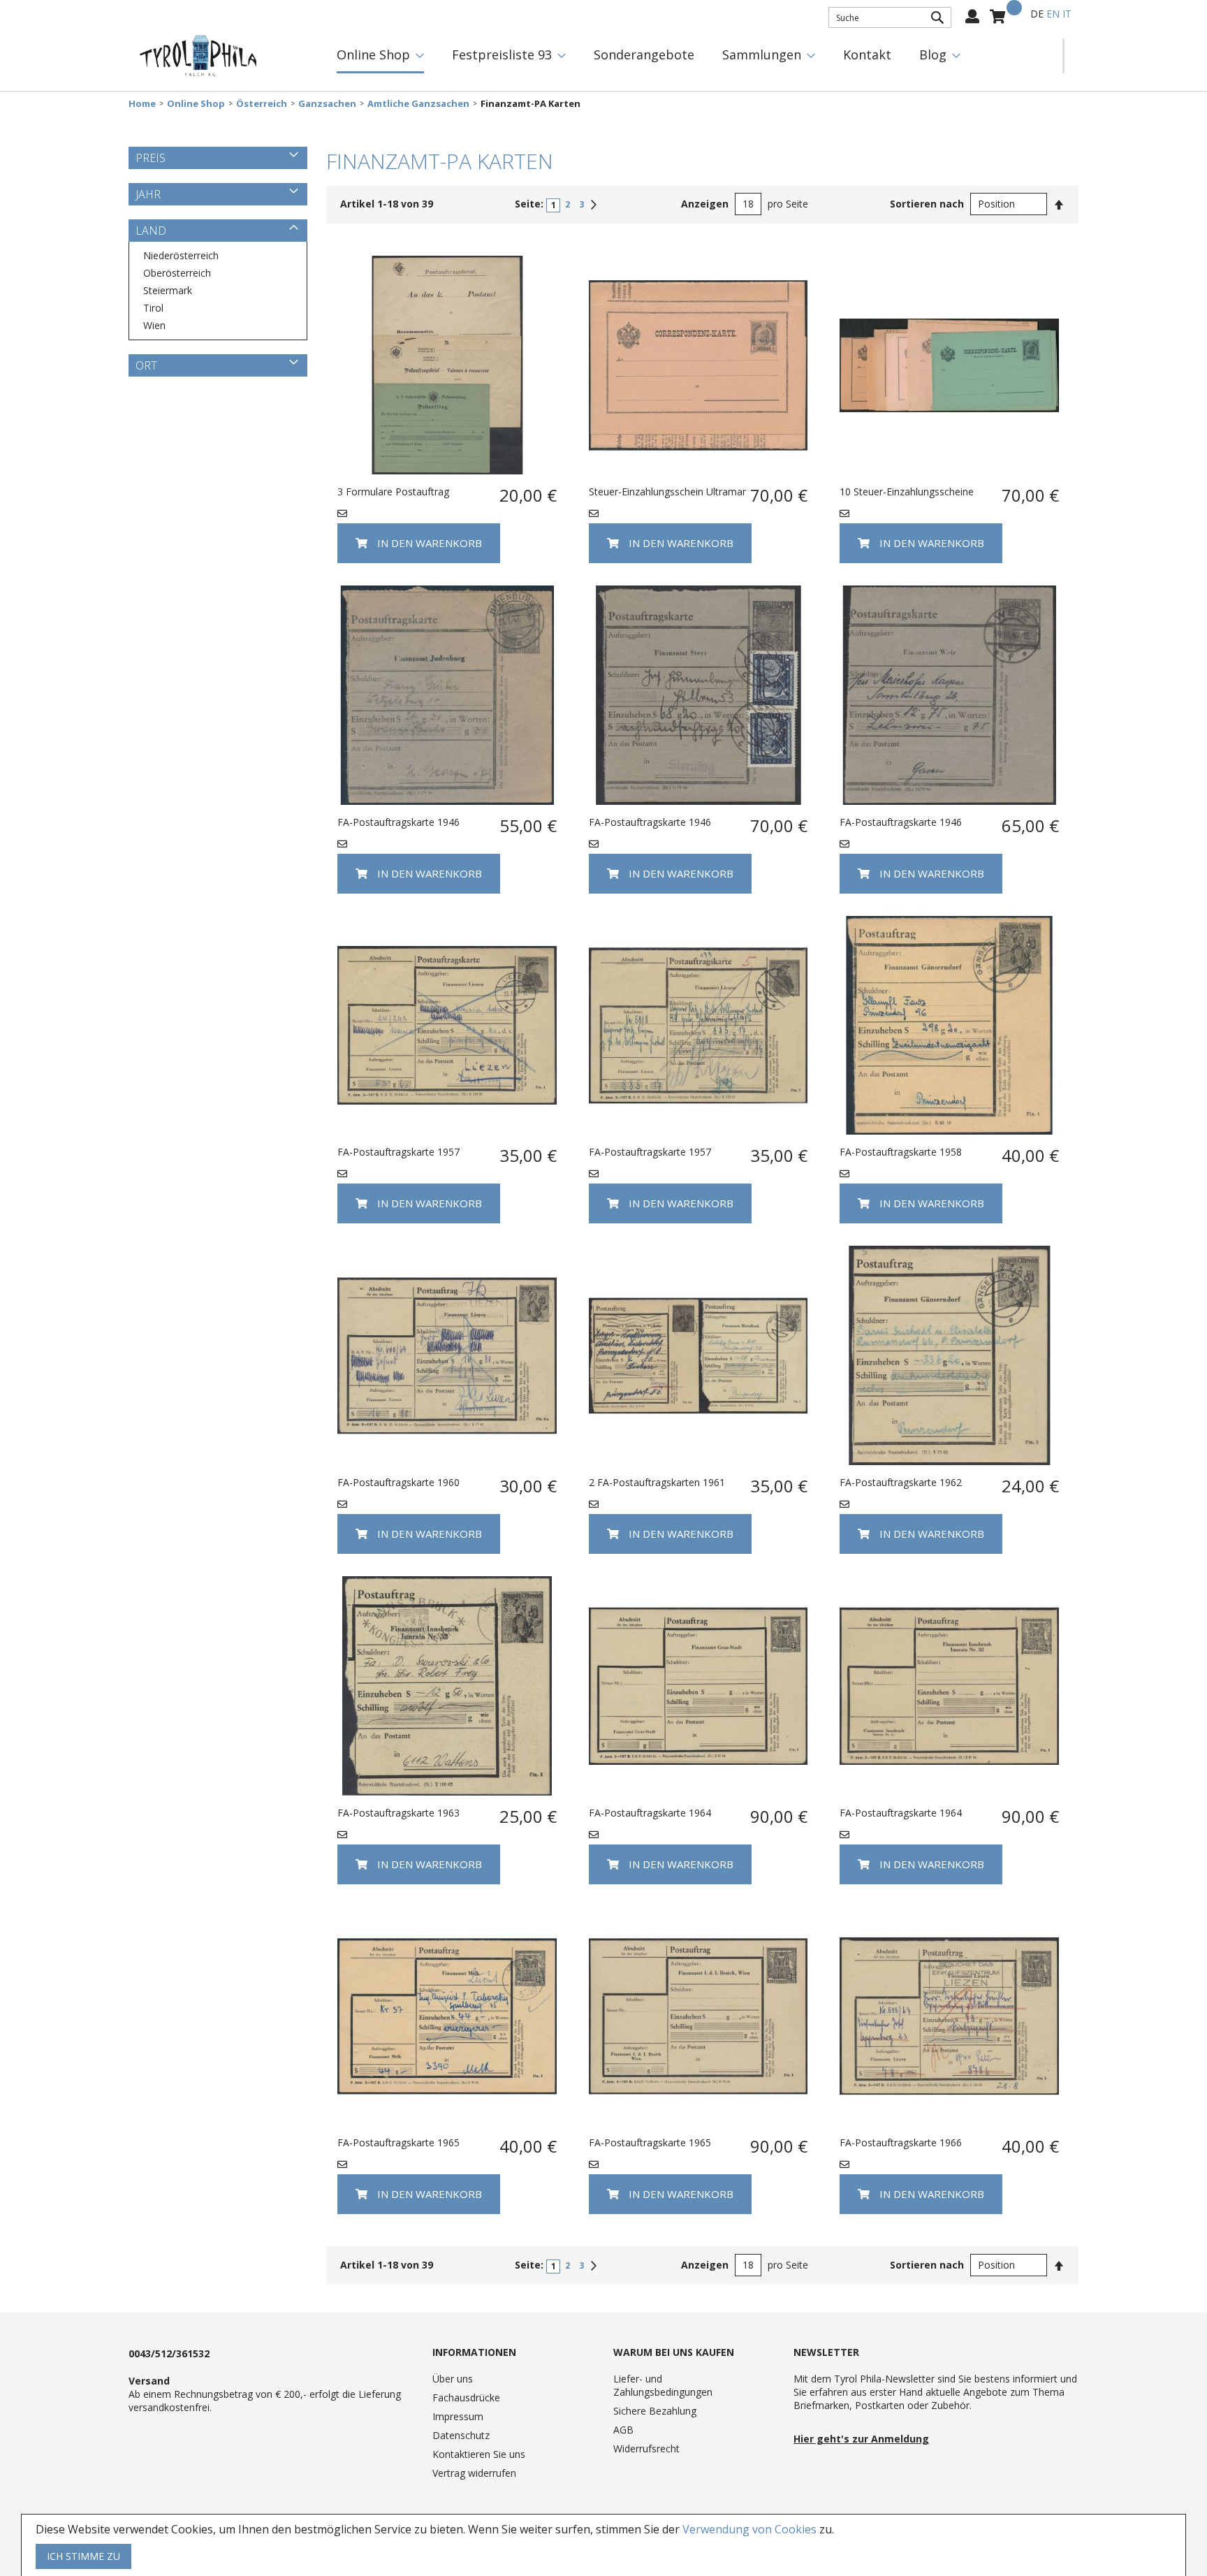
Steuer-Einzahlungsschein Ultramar (667, 492)
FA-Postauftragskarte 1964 (650, 1813)
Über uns (453, 2379)
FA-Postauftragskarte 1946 (398, 822)
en (1053, 14)
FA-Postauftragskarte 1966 (901, 2142)
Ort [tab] (146, 365)
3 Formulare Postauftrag (393, 492)
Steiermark (168, 290)
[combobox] (890, 17)
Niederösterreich (181, 255)
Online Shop (196, 104)
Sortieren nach (927, 204)
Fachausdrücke (466, 2397)
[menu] (693, 56)
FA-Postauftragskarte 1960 (398, 1482)
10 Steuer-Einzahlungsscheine (907, 492)
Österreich (262, 104)
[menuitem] (380, 56)
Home (142, 104)
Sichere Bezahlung (655, 2411)
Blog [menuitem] (933, 54)
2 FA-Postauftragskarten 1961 (657, 1482)
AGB (623, 2430)
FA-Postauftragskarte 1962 (901, 1482)
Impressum (458, 2416)
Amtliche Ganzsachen (418, 104)
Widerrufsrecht (646, 2448)
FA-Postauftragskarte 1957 (398, 1152)
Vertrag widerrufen (474, 2473)
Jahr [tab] (148, 194)
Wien (154, 325)
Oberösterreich (177, 273)
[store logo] (198, 56)
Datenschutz (461, 2435)
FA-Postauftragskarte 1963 (398, 1813)
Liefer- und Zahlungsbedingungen (663, 2385)
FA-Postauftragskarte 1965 (398, 2142)
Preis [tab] (151, 158)
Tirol (153, 308)
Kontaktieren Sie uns (479, 2454)
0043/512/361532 (169, 2353)
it (1067, 14)
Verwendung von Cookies (749, 2529)
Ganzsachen (327, 104)
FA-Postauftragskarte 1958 (901, 1152)
